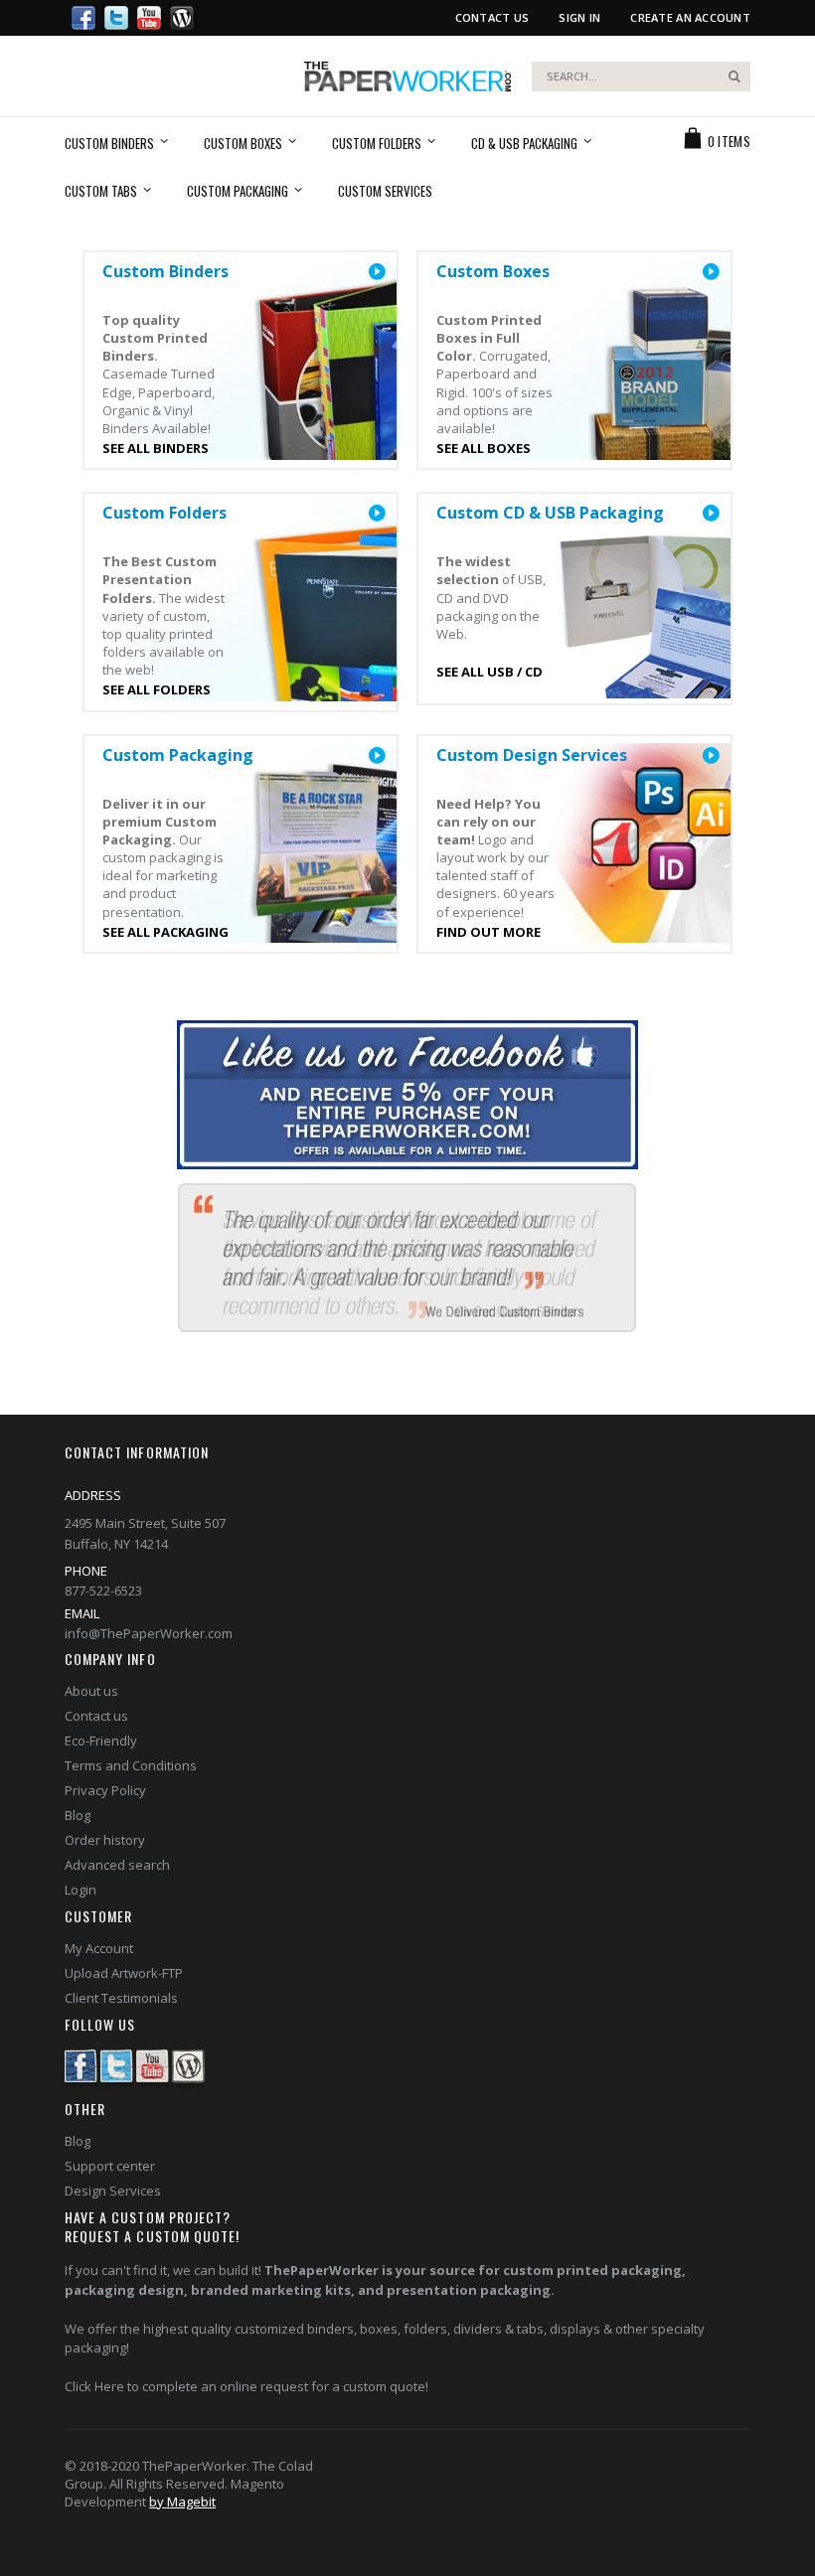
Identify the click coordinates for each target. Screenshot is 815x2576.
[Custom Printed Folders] (377, 514)
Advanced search (117, 1865)
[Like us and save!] (407, 1097)
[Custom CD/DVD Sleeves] (711, 514)
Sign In (579, 17)
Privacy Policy (105, 1790)
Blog (78, 1815)
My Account (99, 1948)
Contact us (96, 1716)
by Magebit (182, 2501)
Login (81, 1890)
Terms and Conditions (131, 1765)
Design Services (113, 2191)
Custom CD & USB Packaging (550, 513)
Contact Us (492, 17)
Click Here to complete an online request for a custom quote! (246, 2386)
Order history (105, 1840)
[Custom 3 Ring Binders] (377, 272)
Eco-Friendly (101, 1741)
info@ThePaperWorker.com (149, 1633)
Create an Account (690, 17)
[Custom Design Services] (711, 756)
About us (91, 1691)
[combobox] (641, 76)
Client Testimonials (121, 1998)
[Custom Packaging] (377, 756)
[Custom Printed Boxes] (711, 272)
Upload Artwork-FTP (124, 1973)
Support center (110, 2166)
